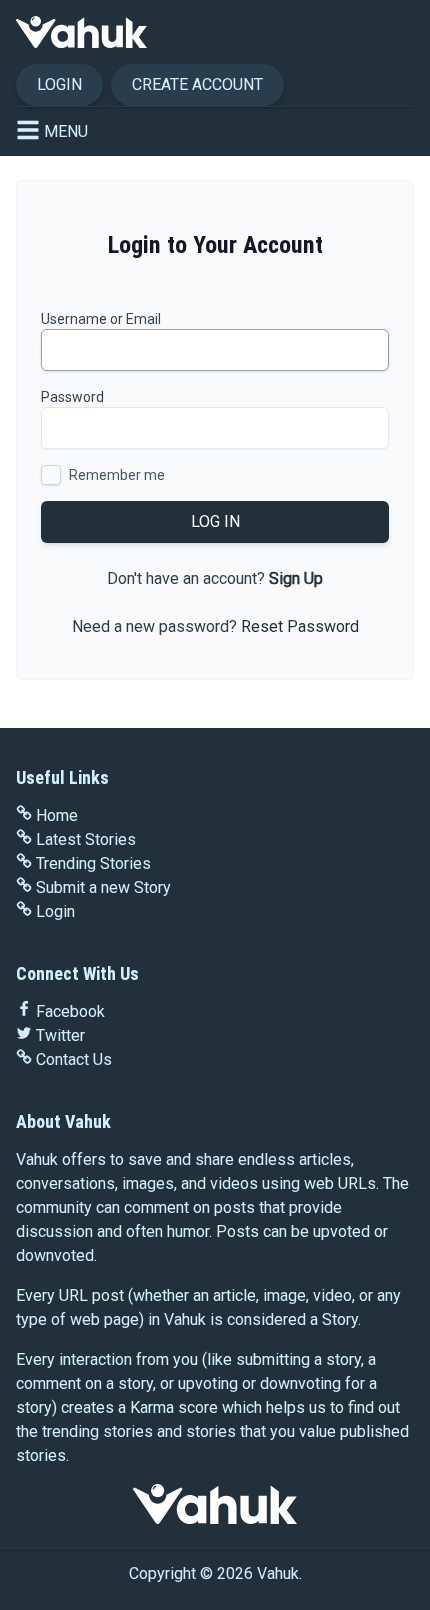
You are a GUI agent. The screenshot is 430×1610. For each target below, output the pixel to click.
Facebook (70, 1011)
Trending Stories (93, 863)
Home (57, 815)
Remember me (117, 475)
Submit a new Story (103, 887)
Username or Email (101, 319)
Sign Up (296, 578)
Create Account (197, 84)
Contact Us (74, 1059)
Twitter (60, 1035)
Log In (215, 521)
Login (59, 84)
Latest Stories (86, 839)
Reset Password (300, 626)
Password (72, 397)
